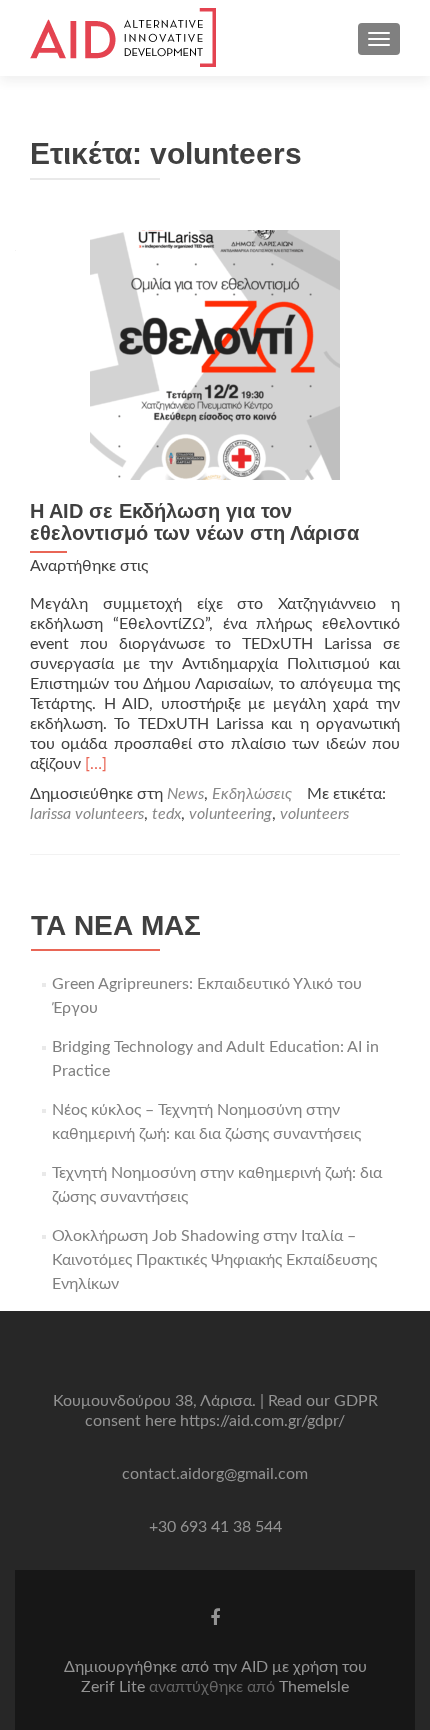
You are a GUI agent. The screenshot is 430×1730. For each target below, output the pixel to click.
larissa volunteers (87, 814)
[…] (96, 764)
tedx (166, 814)
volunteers (314, 814)
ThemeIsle (314, 1687)
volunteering (230, 814)
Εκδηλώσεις (252, 794)
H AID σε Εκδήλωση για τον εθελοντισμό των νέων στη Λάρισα (194, 522)
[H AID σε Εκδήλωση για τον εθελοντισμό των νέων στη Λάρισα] (215, 354)
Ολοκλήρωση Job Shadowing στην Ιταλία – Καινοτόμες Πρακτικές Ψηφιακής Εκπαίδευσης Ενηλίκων (214, 1260)
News (185, 794)
